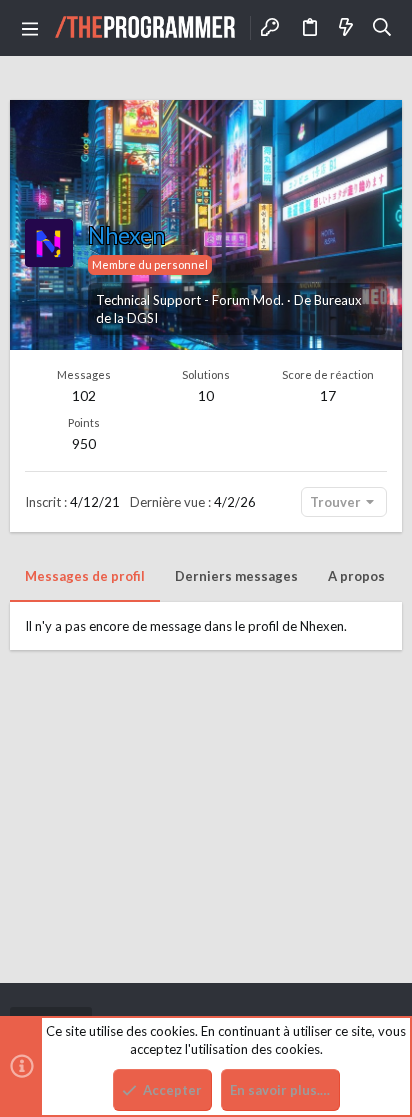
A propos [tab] (356, 576)
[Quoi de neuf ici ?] (346, 28)
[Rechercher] (382, 28)
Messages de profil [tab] (85, 576)
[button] (30, 28)
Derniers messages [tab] (236, 576)
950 (84, 443)
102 (84, 395)
